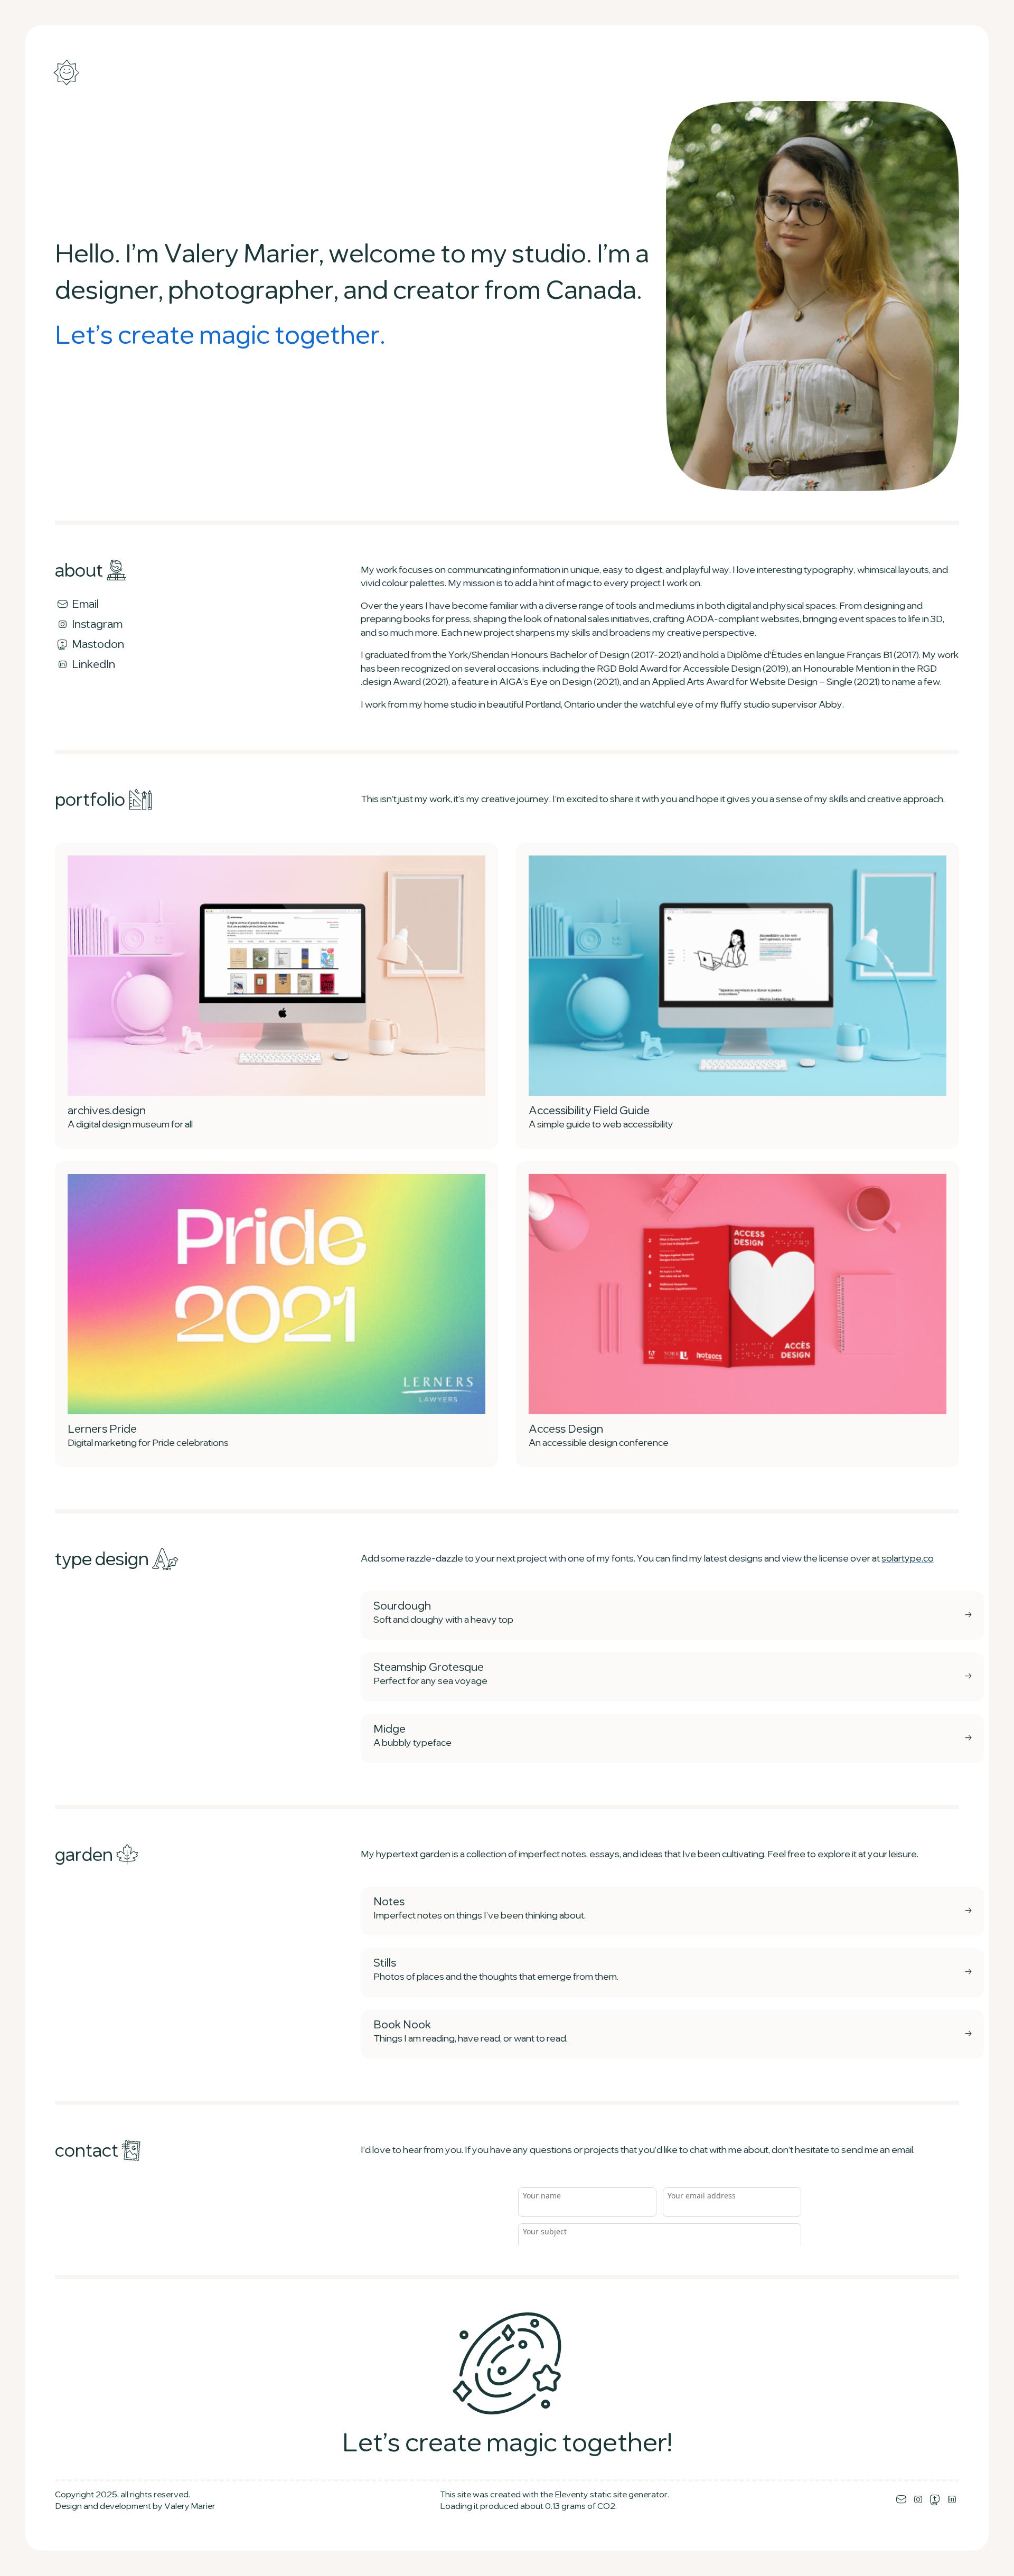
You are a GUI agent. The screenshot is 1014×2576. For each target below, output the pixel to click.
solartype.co (908, 1559)
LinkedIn (92, 665)
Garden (86, 1856)
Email (84, 605)
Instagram (96, 625)
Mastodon (97, 645)
